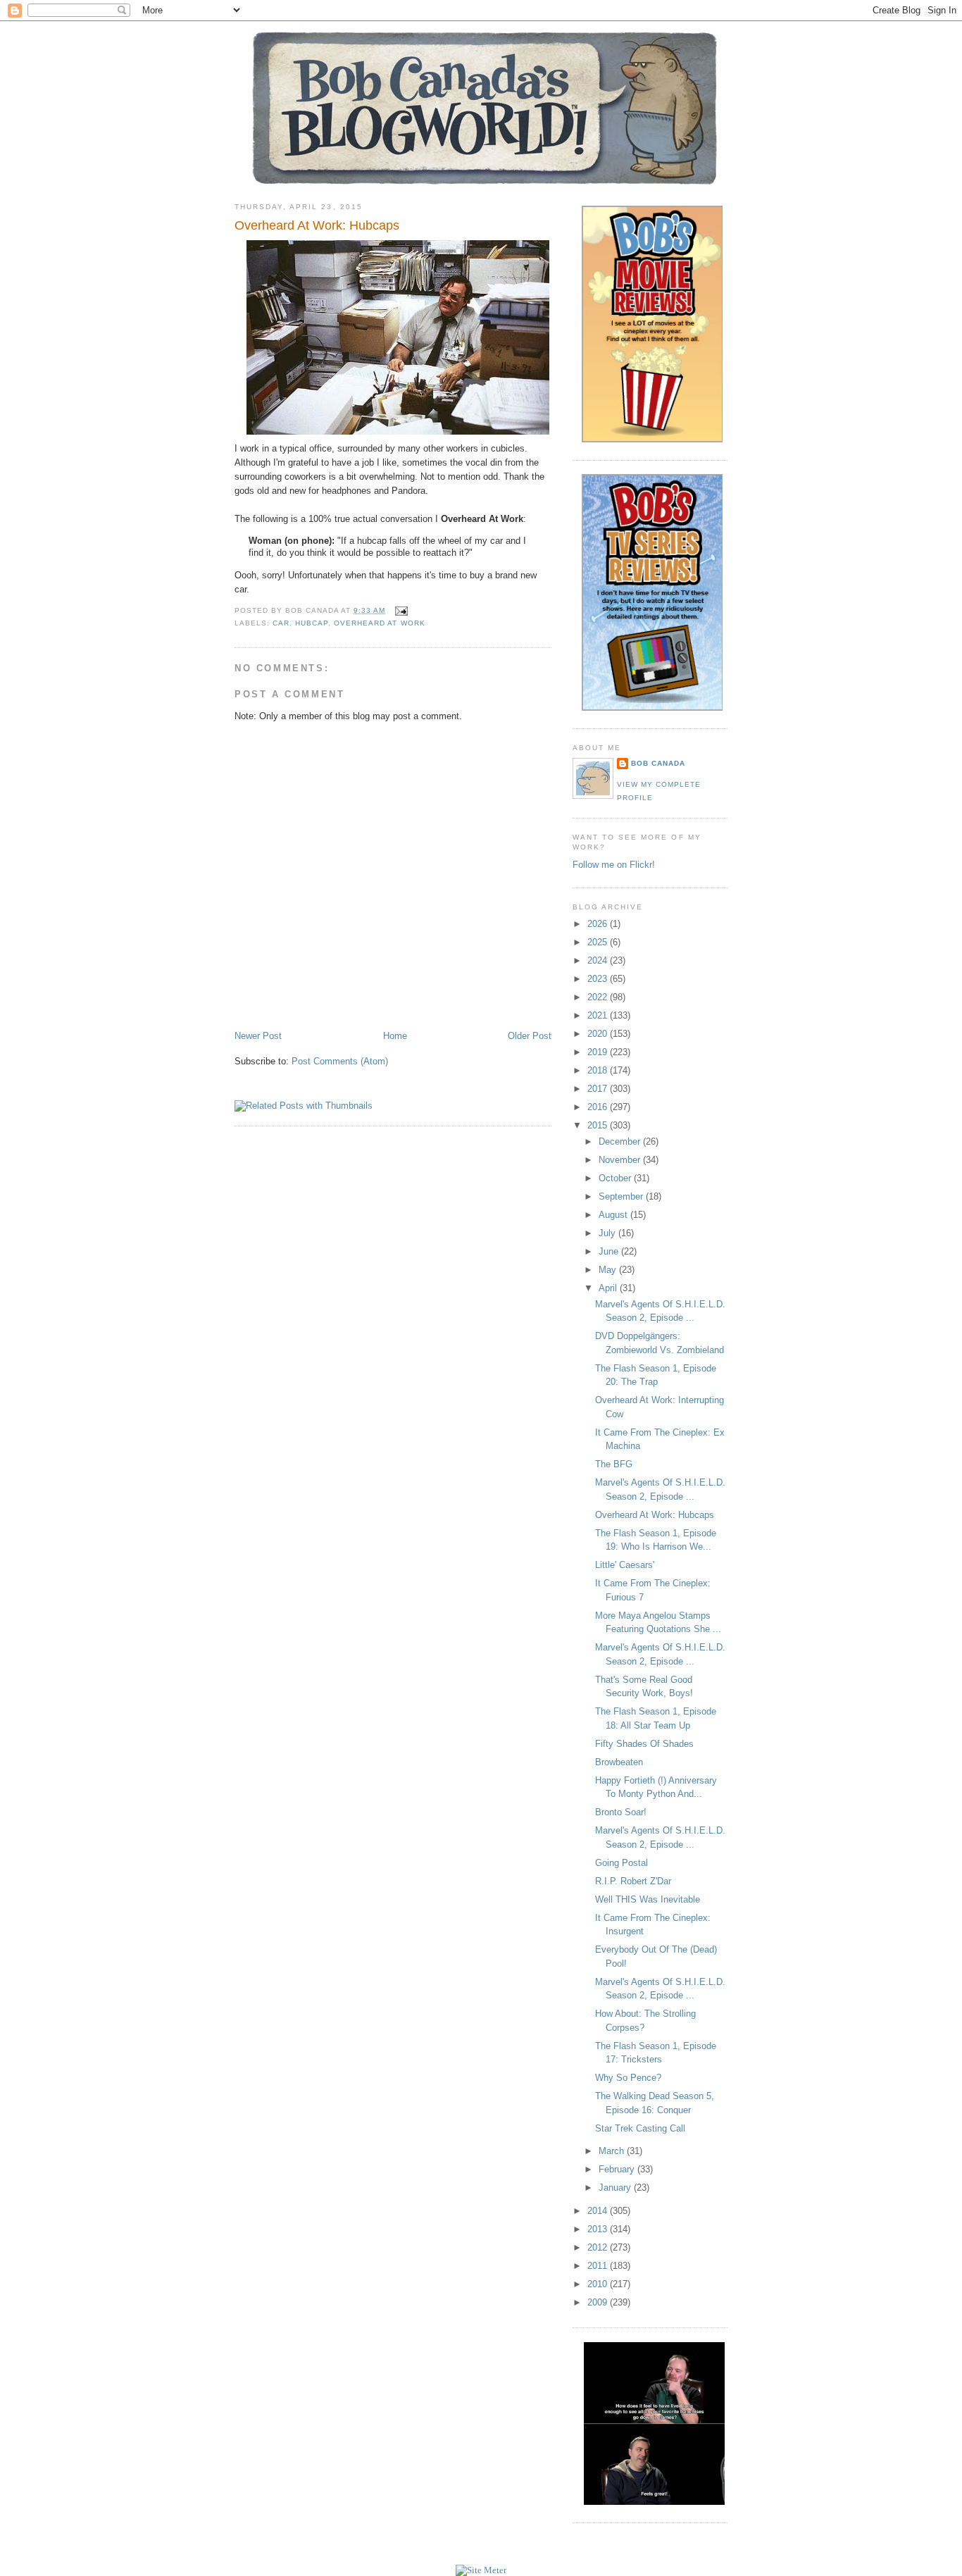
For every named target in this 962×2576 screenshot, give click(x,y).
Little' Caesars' (625, 1565)
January (616, 2188)
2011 (599, 2266)
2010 (599, 2284)
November (621, 1160)
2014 (599, 2211)
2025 (599, 942)
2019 (599, 1052)
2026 (599, 924)
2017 (599, 1089)
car (281, 623)
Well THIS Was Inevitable (648, 1899)
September (622, 1196)
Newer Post (258, 1036)
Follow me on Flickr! (614, 865)
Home (395, 1036)
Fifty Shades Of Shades (644, 1744)
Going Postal (621, 1863)
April (609, 1288)
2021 (599, 1015)
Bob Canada (658, 763)
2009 (599, 2302)
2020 (599, 1034)
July (608, 1233)
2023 (599, 979)
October (616, 1178)
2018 (599, 1070)
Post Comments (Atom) (340, 1061)
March (613, 2151)
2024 (599, 960)
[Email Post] (399, 610)
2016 (599, 1107)
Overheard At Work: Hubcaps (317, 225)
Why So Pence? (628, 2078)
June (610, 1251)
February (618, 2169)
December (621, 1141)
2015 (599, 1125)
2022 (599, 997)
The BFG (614, 1464)
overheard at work (379, 623)
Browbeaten (619, 1762)
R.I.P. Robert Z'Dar (633, 1881)
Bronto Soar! (621, 1812)
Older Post (530, 1036)
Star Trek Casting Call (640, 2128)
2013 (599, 2229)
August (614, 1215)
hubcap (312, 623)
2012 (599, 2247)
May (609, 1270)
